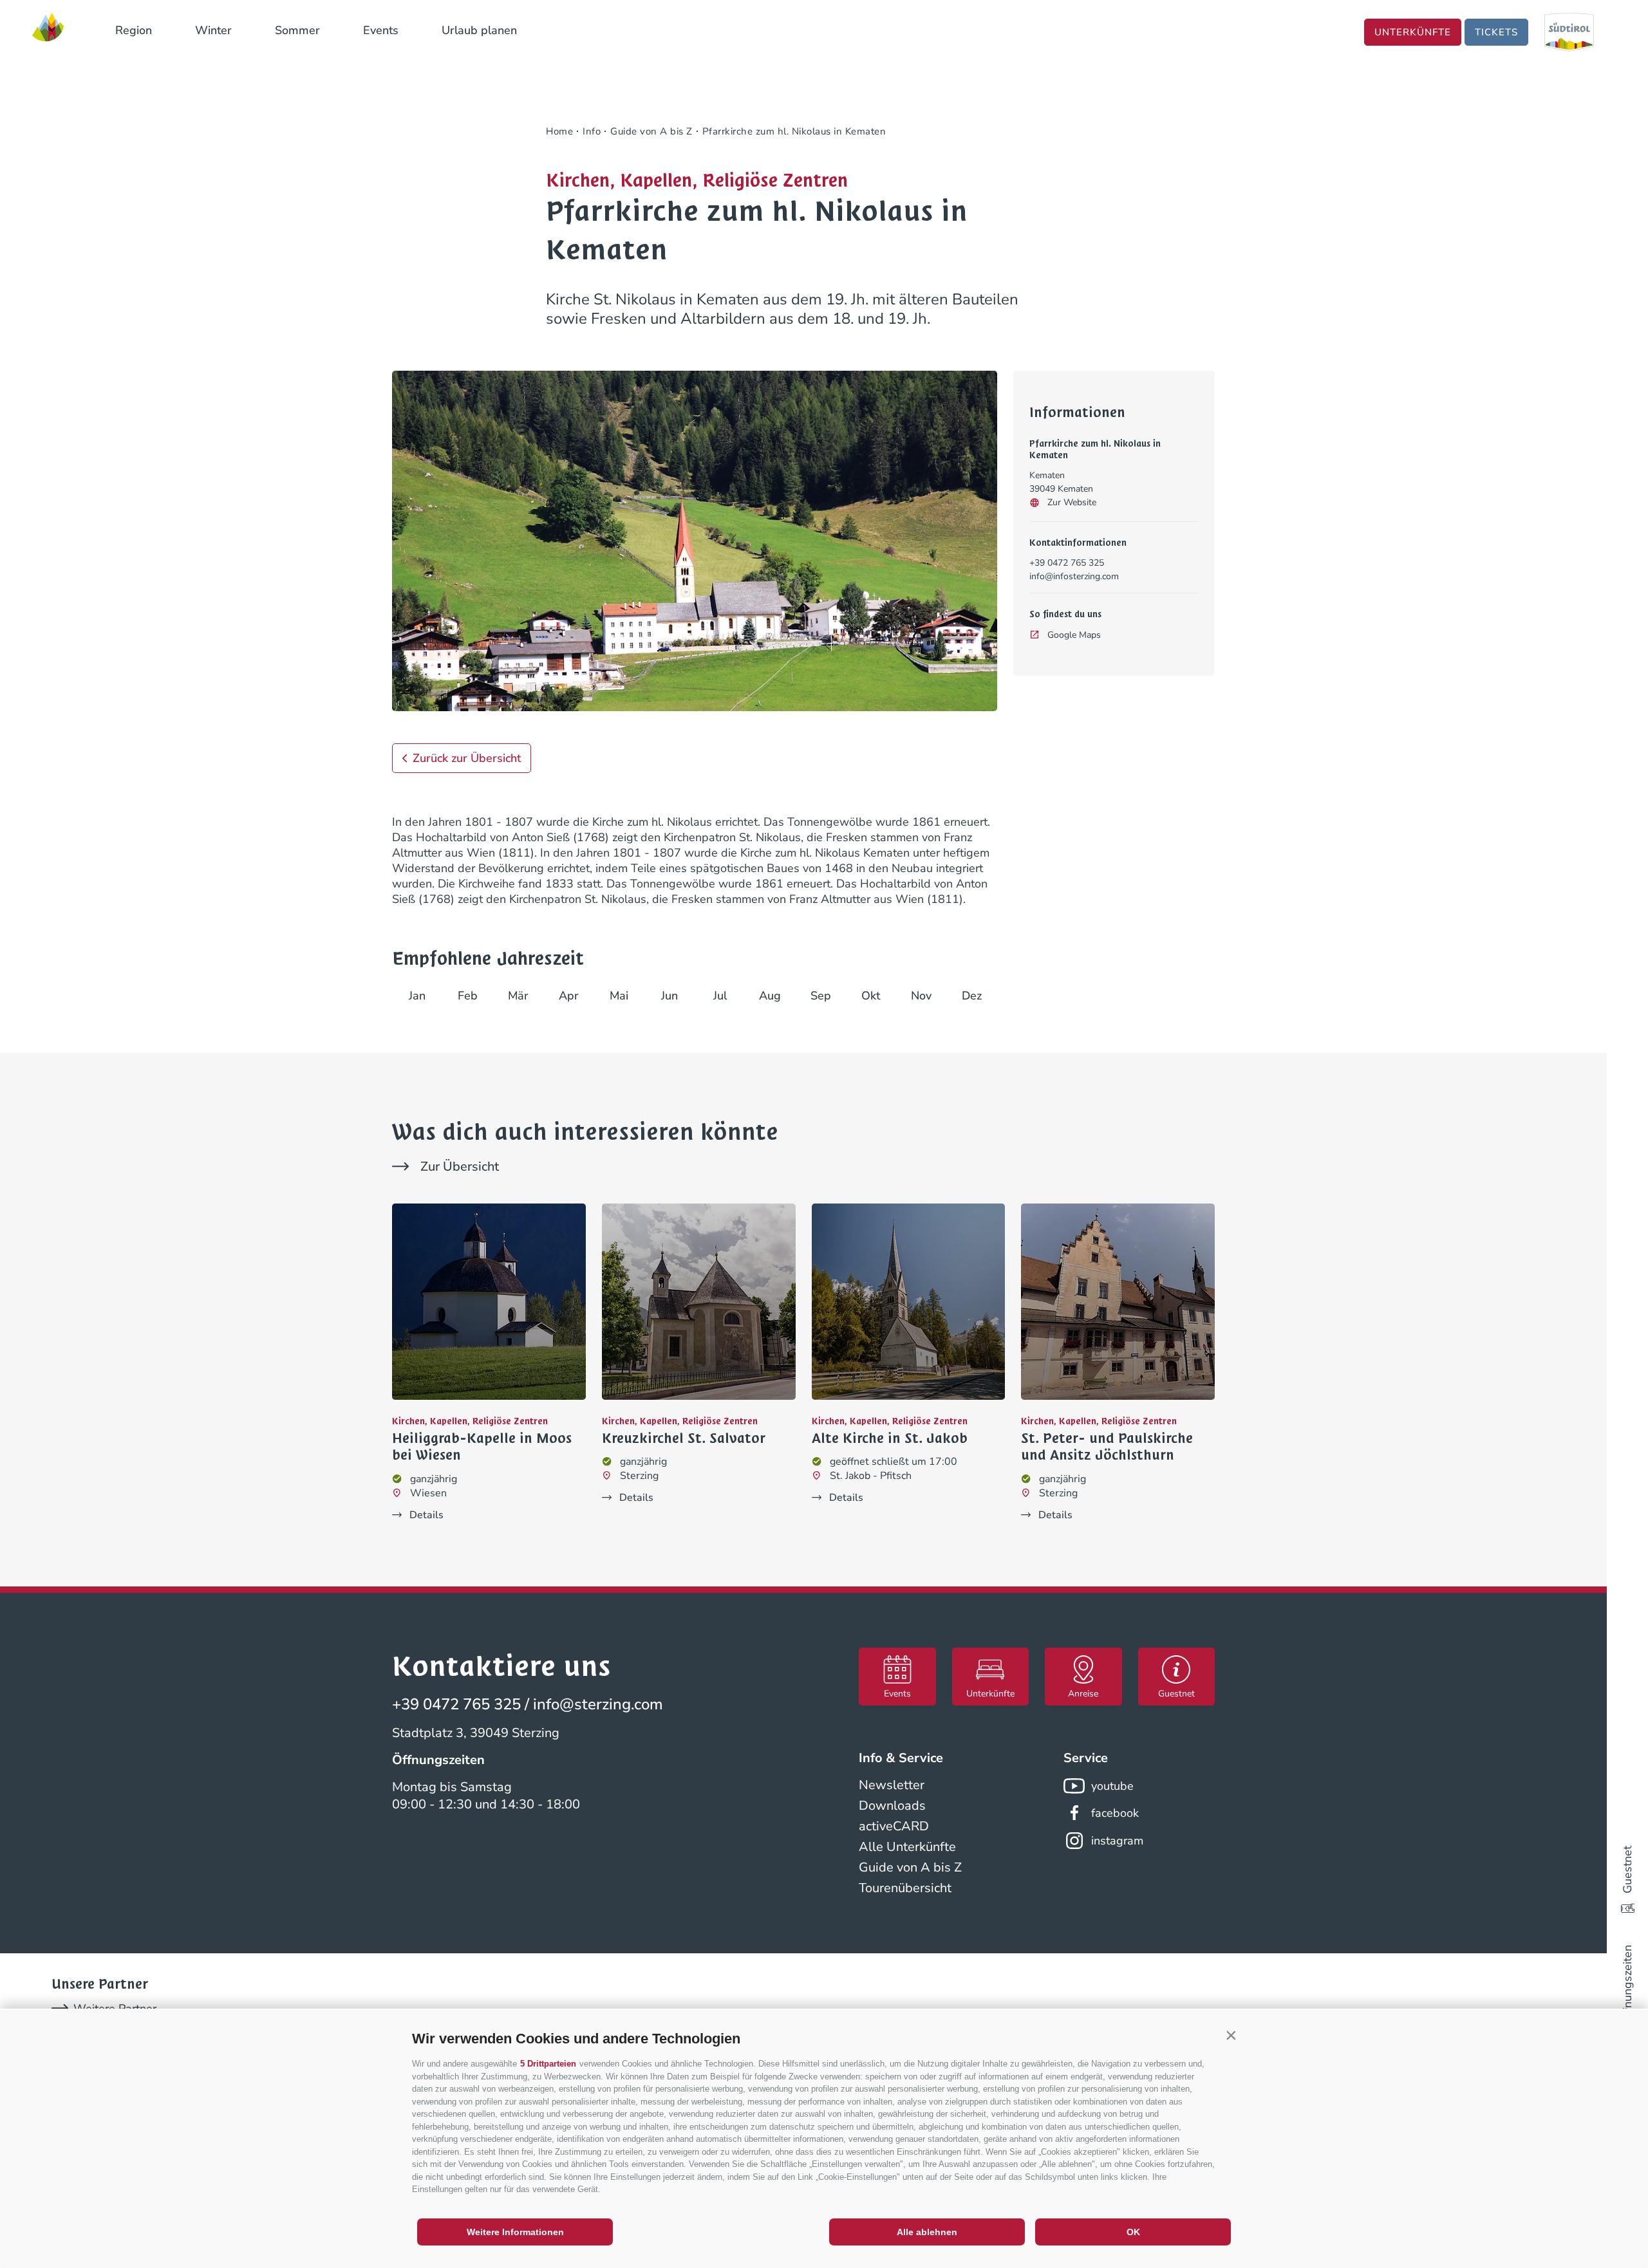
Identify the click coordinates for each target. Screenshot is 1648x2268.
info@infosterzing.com (1074, 576)
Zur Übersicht (460, 1167)
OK (1133, 2232)
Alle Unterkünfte (907, 1847)
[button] (1231, 2036)
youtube (1112, 1786)
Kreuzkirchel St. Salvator (684, 1438)
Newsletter (892, 1785)
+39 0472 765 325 (1067, 563)
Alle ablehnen (927, 2232)
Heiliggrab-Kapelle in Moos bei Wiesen (482, 1447)
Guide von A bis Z (910, 1867)
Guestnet (1627, 1870)
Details (426, 1515)
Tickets (1496, 32)
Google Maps (1074, 635)
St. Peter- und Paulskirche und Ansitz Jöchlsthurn (1107, 1447)
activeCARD (894, 1826)
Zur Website (1072, 502)
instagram (1117, 1841)
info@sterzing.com (598, 1704)
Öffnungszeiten (1627, 1985)
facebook (1115, 1813)
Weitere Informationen (515, 2232)
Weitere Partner (115, 2009)
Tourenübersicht (905, 1888)
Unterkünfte (1413, 32)
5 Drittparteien (548, 2064)
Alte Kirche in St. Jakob (890, 1438)
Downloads (892, 1806)
